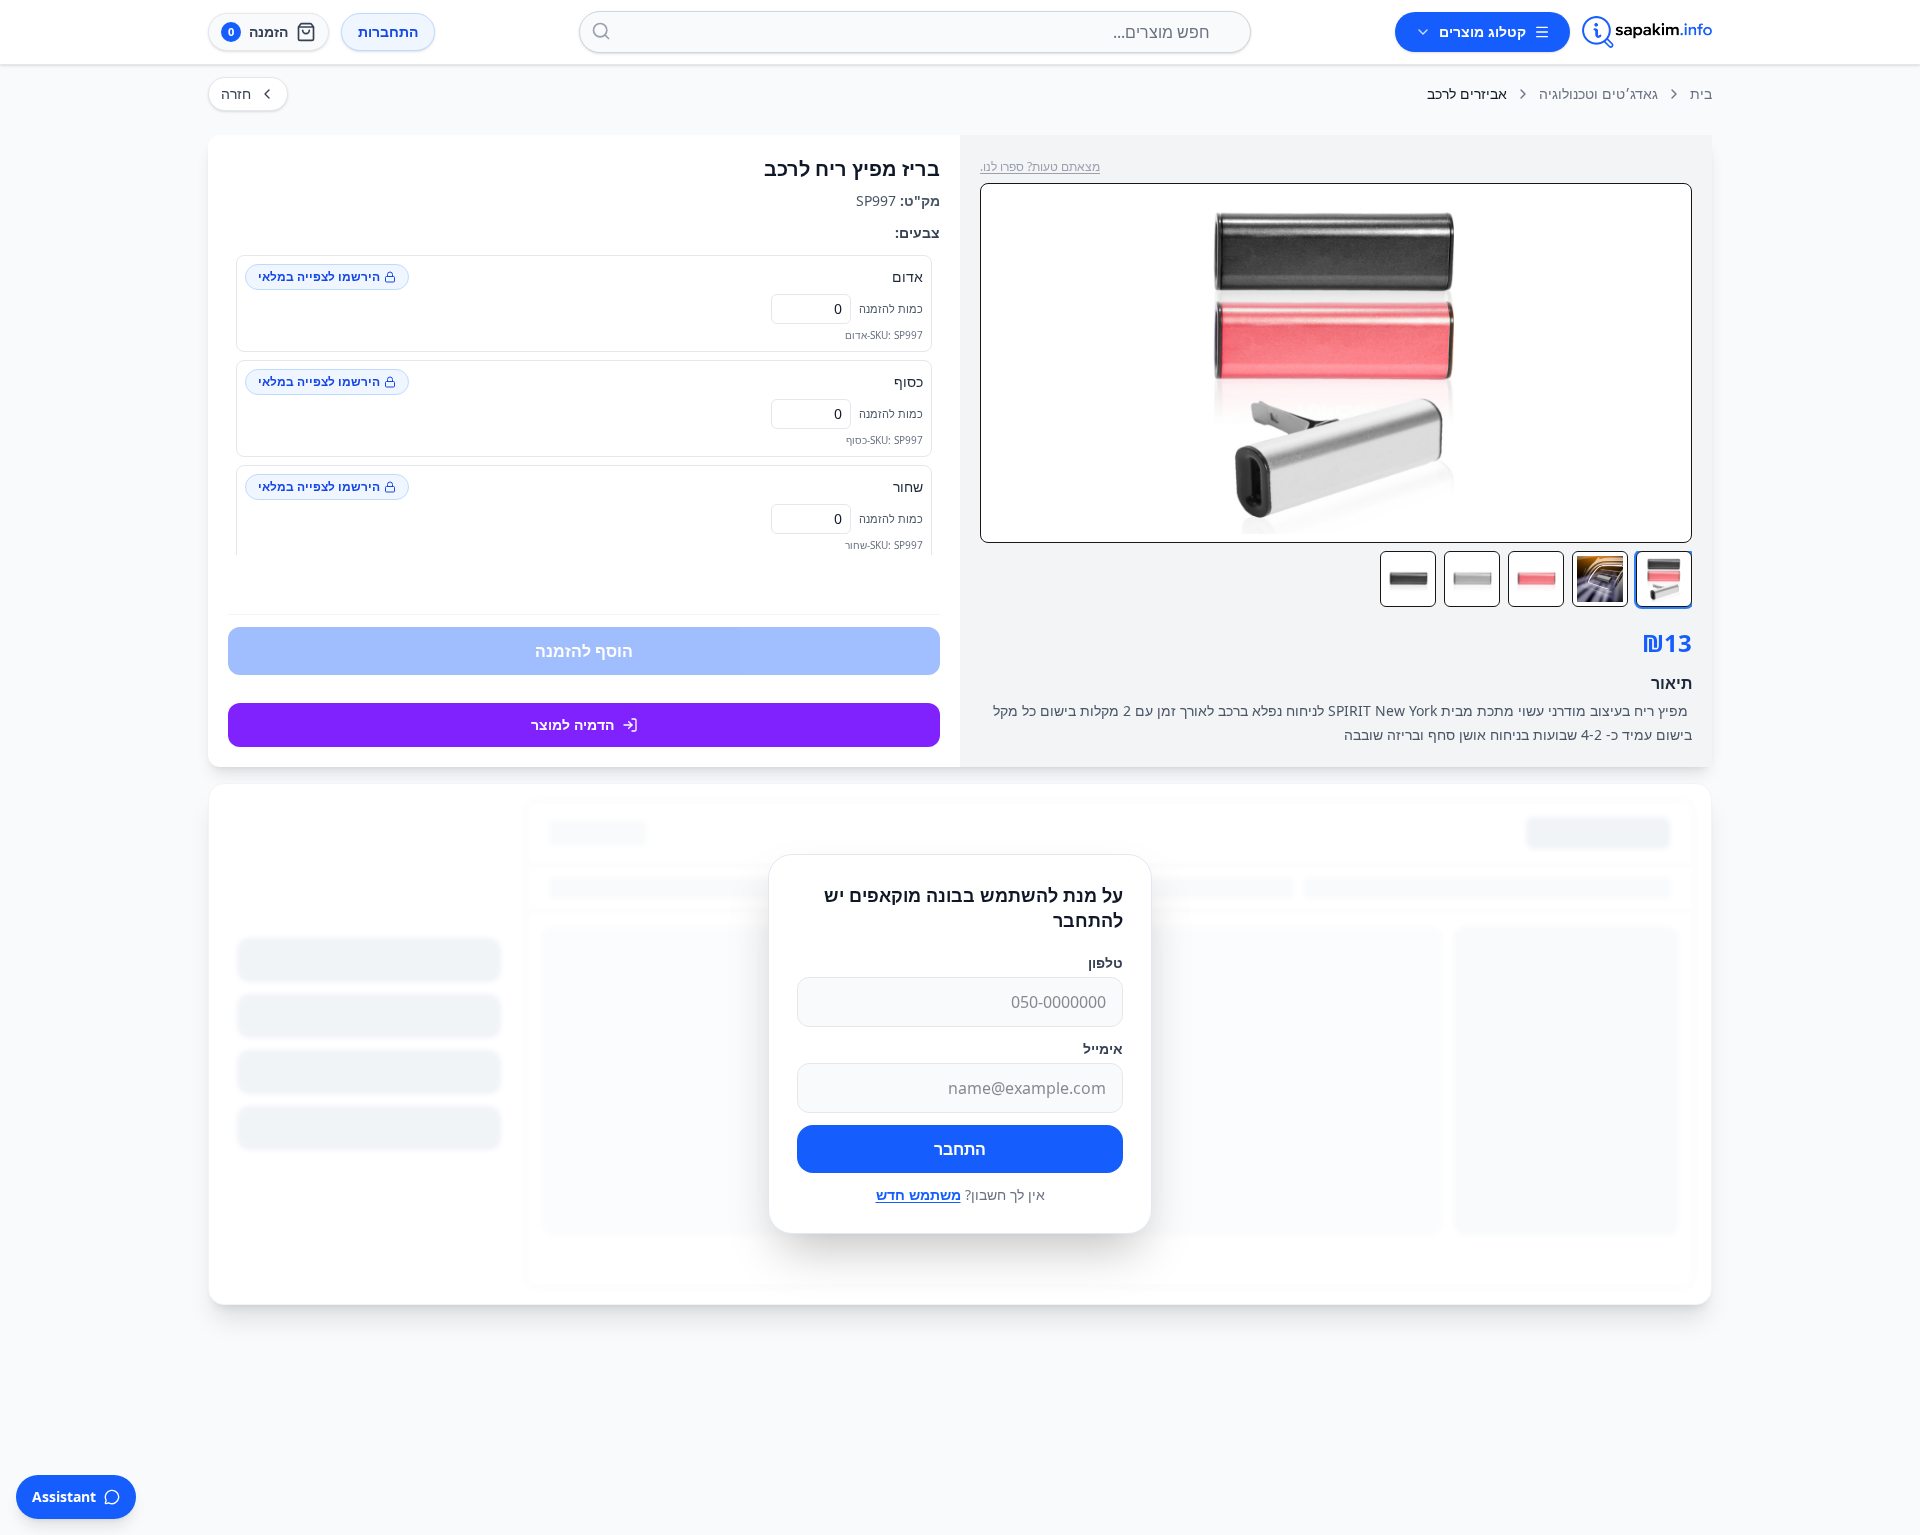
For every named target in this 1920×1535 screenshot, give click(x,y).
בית (1701, 93)
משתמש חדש (918, 1194)
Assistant (64, 1496)
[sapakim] (1647, 32)
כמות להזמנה (891, 308)
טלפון (1105, 962)
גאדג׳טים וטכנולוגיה (1598, 93)
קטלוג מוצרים (1482, 31)
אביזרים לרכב (1467, 93)
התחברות (388, 31)
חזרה (236, 93)
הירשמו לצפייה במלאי (319, 276)
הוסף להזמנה (584, 651)
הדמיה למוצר (572, 724)
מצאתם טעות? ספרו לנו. (1040, 167)
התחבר (960, 1149)
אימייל (1103, 1048)
